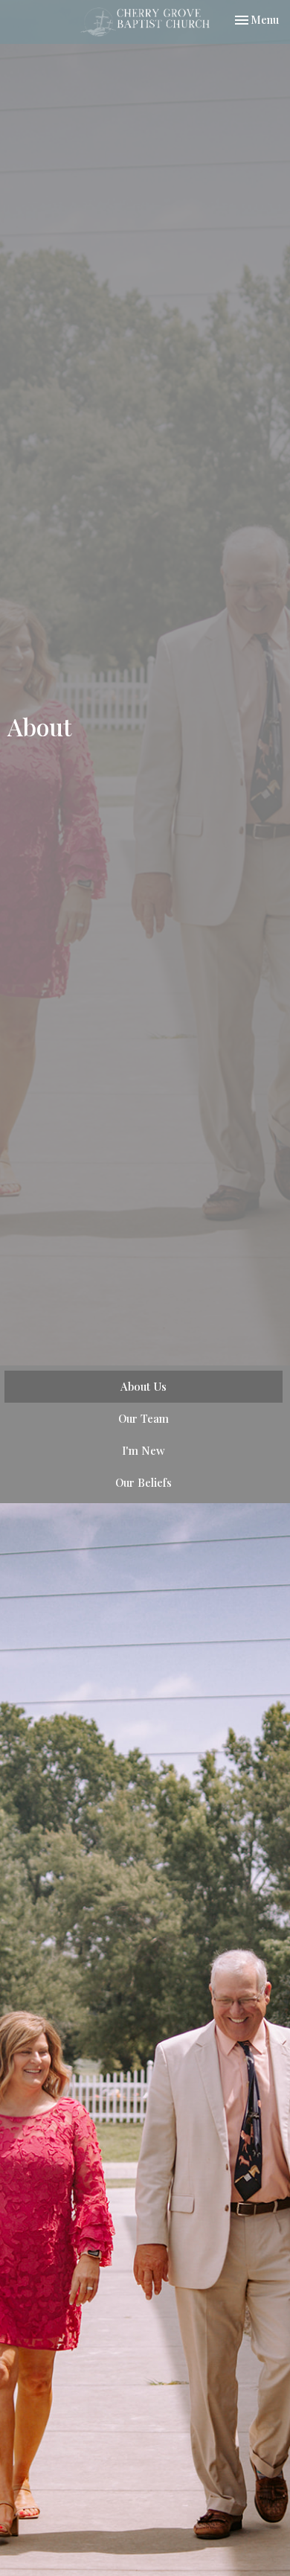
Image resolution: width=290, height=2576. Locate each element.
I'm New (144, 1450)
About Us (144, 1386)
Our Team (144, 1418)
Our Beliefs (144, 1482)
